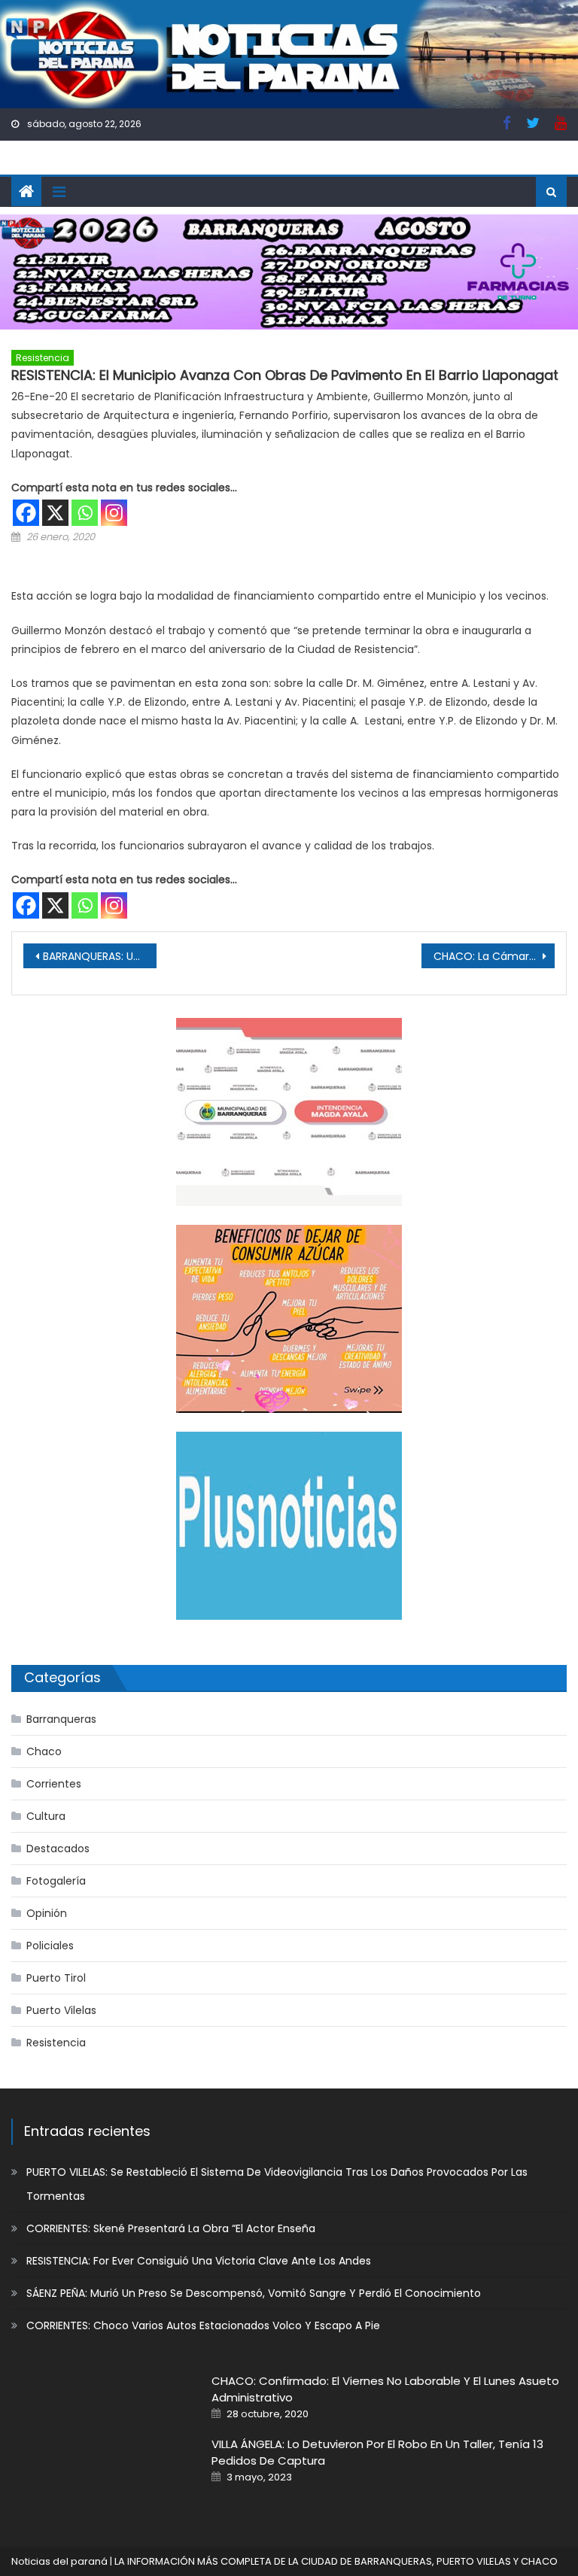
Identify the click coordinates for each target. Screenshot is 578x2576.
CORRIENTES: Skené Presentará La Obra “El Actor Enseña (171, 2228)
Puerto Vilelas (61, 2010)
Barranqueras (61, 1719)
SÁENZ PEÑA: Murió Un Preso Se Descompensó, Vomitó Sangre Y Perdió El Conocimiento (254, 2293)
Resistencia (43, 358)
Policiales (50, 1946)
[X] (55, 513)
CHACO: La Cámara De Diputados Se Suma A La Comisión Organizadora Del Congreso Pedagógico (494, 956)
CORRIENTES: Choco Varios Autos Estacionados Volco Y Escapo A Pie (203, 2325)
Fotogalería (56, 1881)
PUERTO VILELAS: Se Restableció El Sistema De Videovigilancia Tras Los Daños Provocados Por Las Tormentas (277, 2184)
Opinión (47, 1913)
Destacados (58, 1848)
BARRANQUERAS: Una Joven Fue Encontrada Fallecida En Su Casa (99, 956)
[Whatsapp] (85, 513)
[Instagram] (114, 513)
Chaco (44, 1751)
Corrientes (54, 1784)
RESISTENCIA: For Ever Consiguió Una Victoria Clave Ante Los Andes (199, 2261)
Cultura (46, 1816)
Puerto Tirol (56, 1978)
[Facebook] (26, 513)
